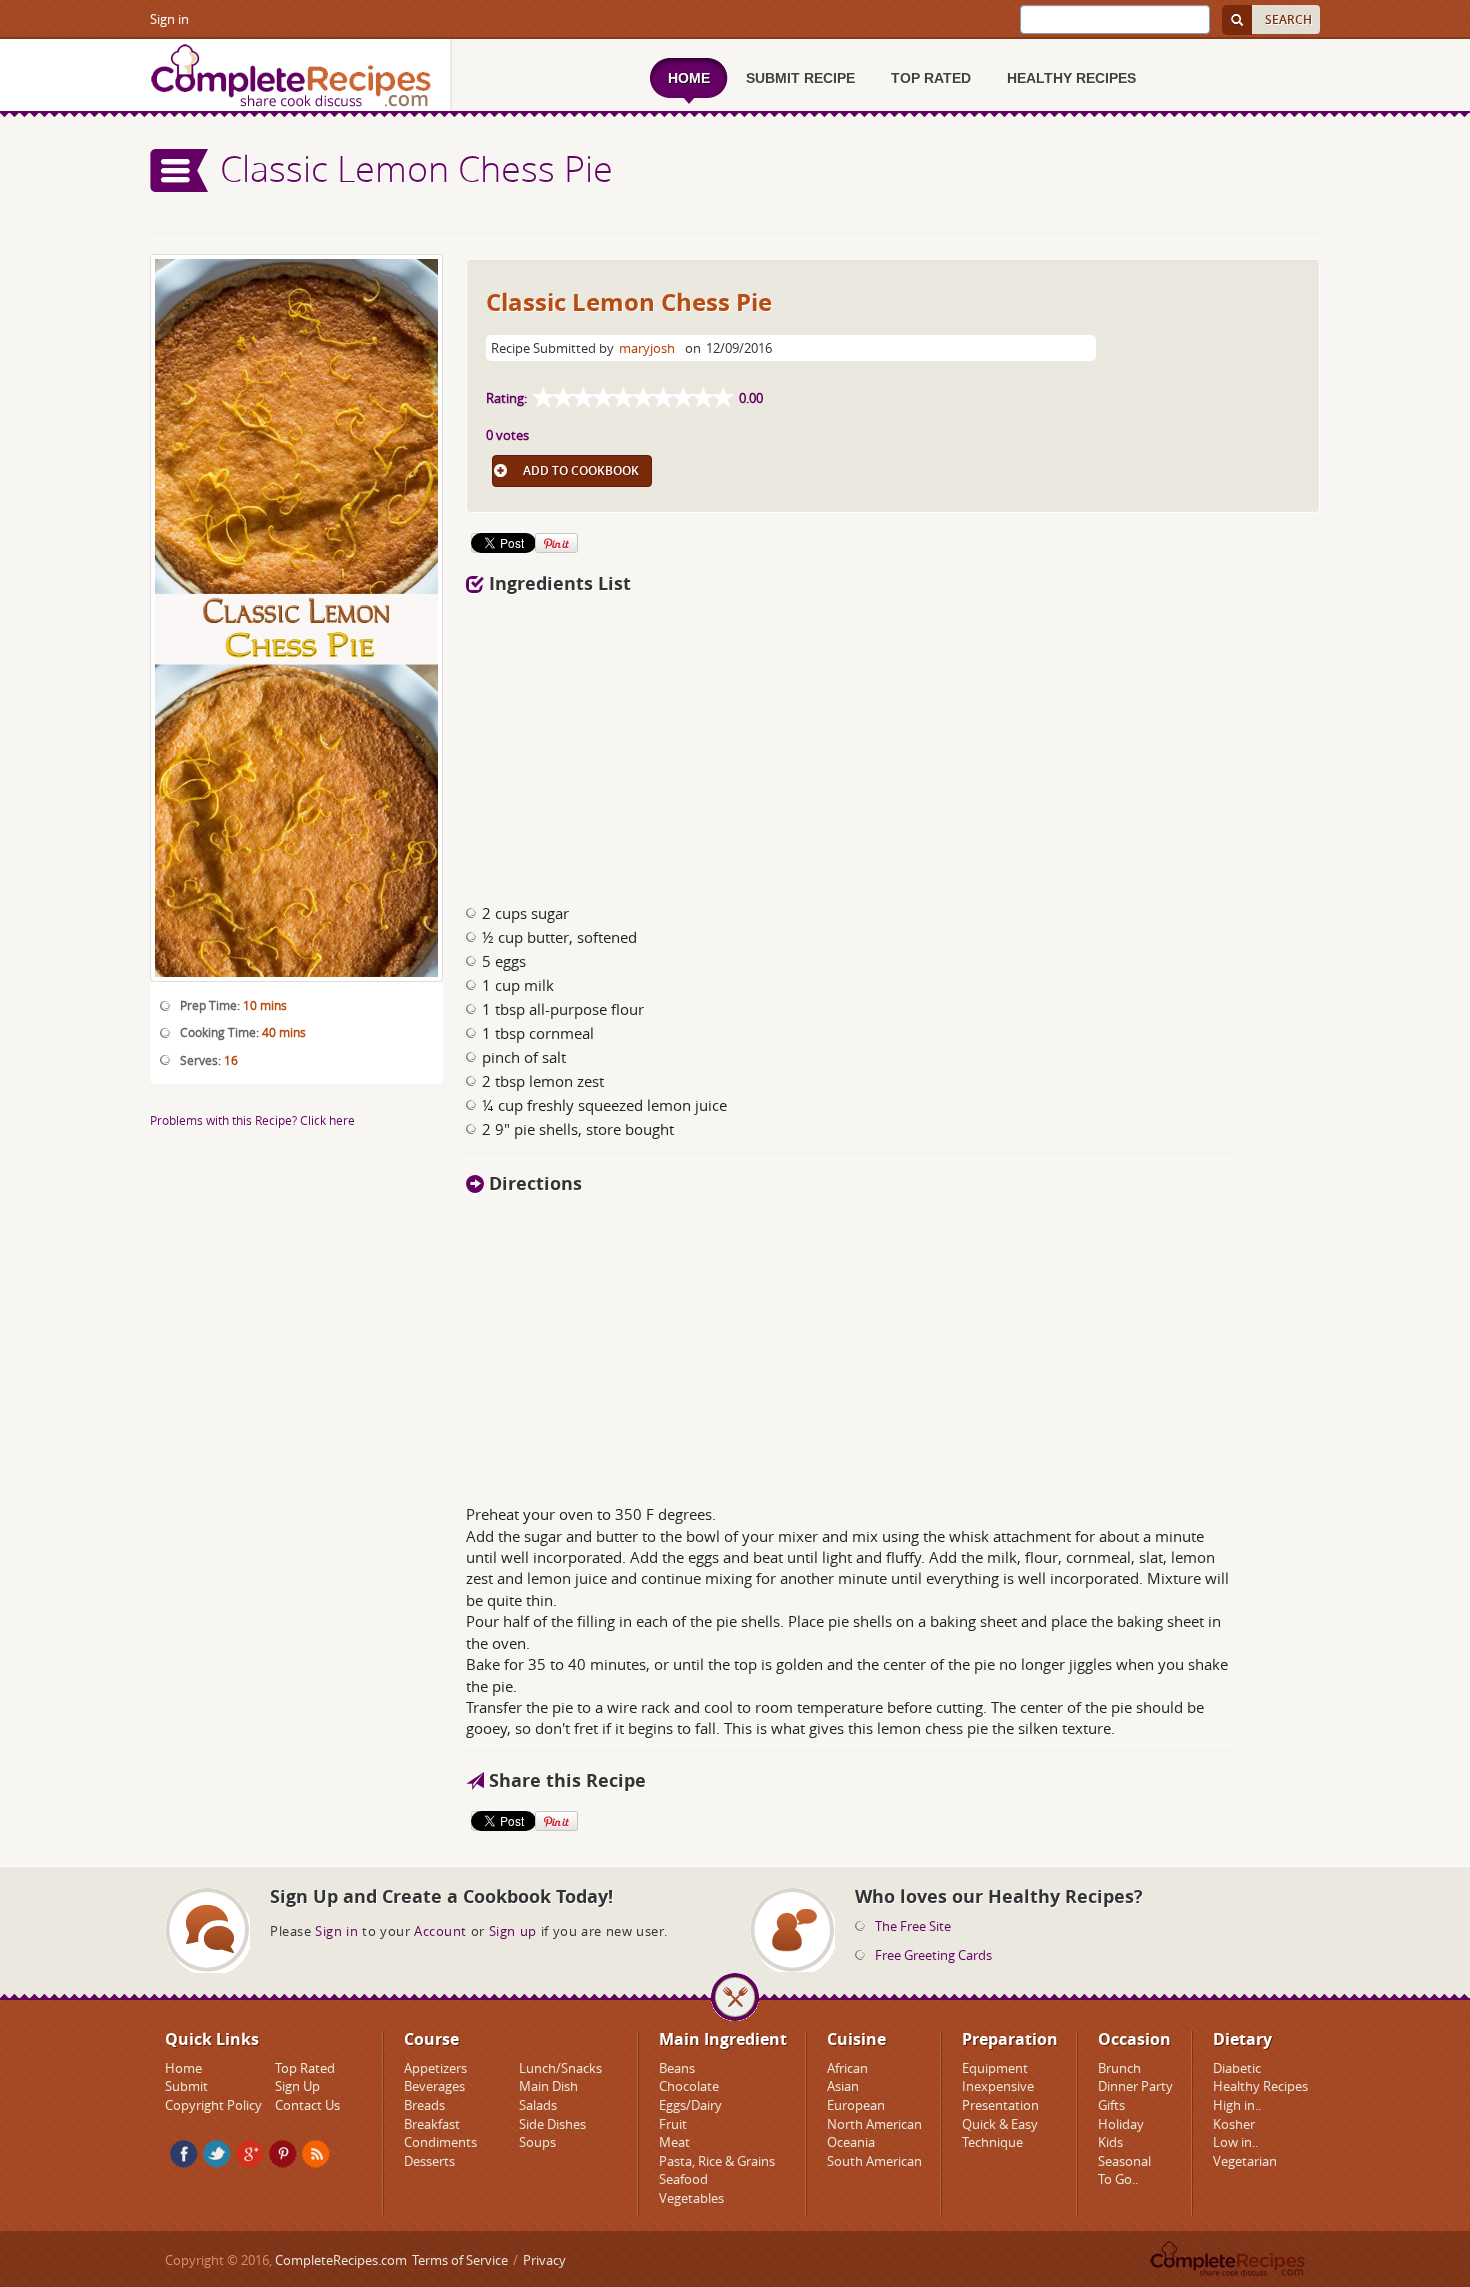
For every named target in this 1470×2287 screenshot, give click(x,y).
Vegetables (691, 2198)
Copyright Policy (213, 2105)
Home (183, 2068)
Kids (1110, 2142)
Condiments (440, 2142)
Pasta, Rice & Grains (717, 2161)
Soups (537, 2142)
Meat (674, 2142)
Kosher (1234, 2124)
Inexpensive (998, 2086)
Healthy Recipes (1260, 2086)
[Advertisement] (893, 743)
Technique (992, 2142)
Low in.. (1235, 2142)
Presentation (1000, 2105)
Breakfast (432, 2124)
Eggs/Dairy (690, 2105)
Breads (424, 2105)
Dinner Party (1135, 2086)
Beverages (434, 2086)
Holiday (1121, 2124)
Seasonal (1124, 2161)
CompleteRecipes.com (341, 2260)
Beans (677, 2068)
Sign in (169, 19)
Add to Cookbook (581, 470)
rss (316, 2154)
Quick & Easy (1000, 2124)
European (856, 2105)
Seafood (683, 2179)
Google (250, 2154)
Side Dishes (552, 2124)
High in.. (1237, 2105)
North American (874, 2124)
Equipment (995, 2068)
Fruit (673, 2124)
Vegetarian (1245, 2161)
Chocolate (689, 2086)
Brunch (1119, 2068)
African (847, 2068)
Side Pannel (180, 170)
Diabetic (1237, 2068)
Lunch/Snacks (560, 2068)
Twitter (217, 2154)
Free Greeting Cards (933, 1955)
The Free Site (913, 1926)
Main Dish (548, 2086)
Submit (186, 2086)
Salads (538, 2105)
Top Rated (305, 2068)
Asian (843, 2086)
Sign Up (297, 2086)
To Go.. (1118, 2179)
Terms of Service (460, 2260)
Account (440, 1931)
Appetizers (435, 2068)
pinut (283, 2154)
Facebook (184, 2154)
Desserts (429, 2161)
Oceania (851, 2142)
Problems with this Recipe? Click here (252, 1120)
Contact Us (307, 2105)
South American (874, 2161)
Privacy (544, 2260)
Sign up (513, 1931)
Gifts (1111, 2105)
